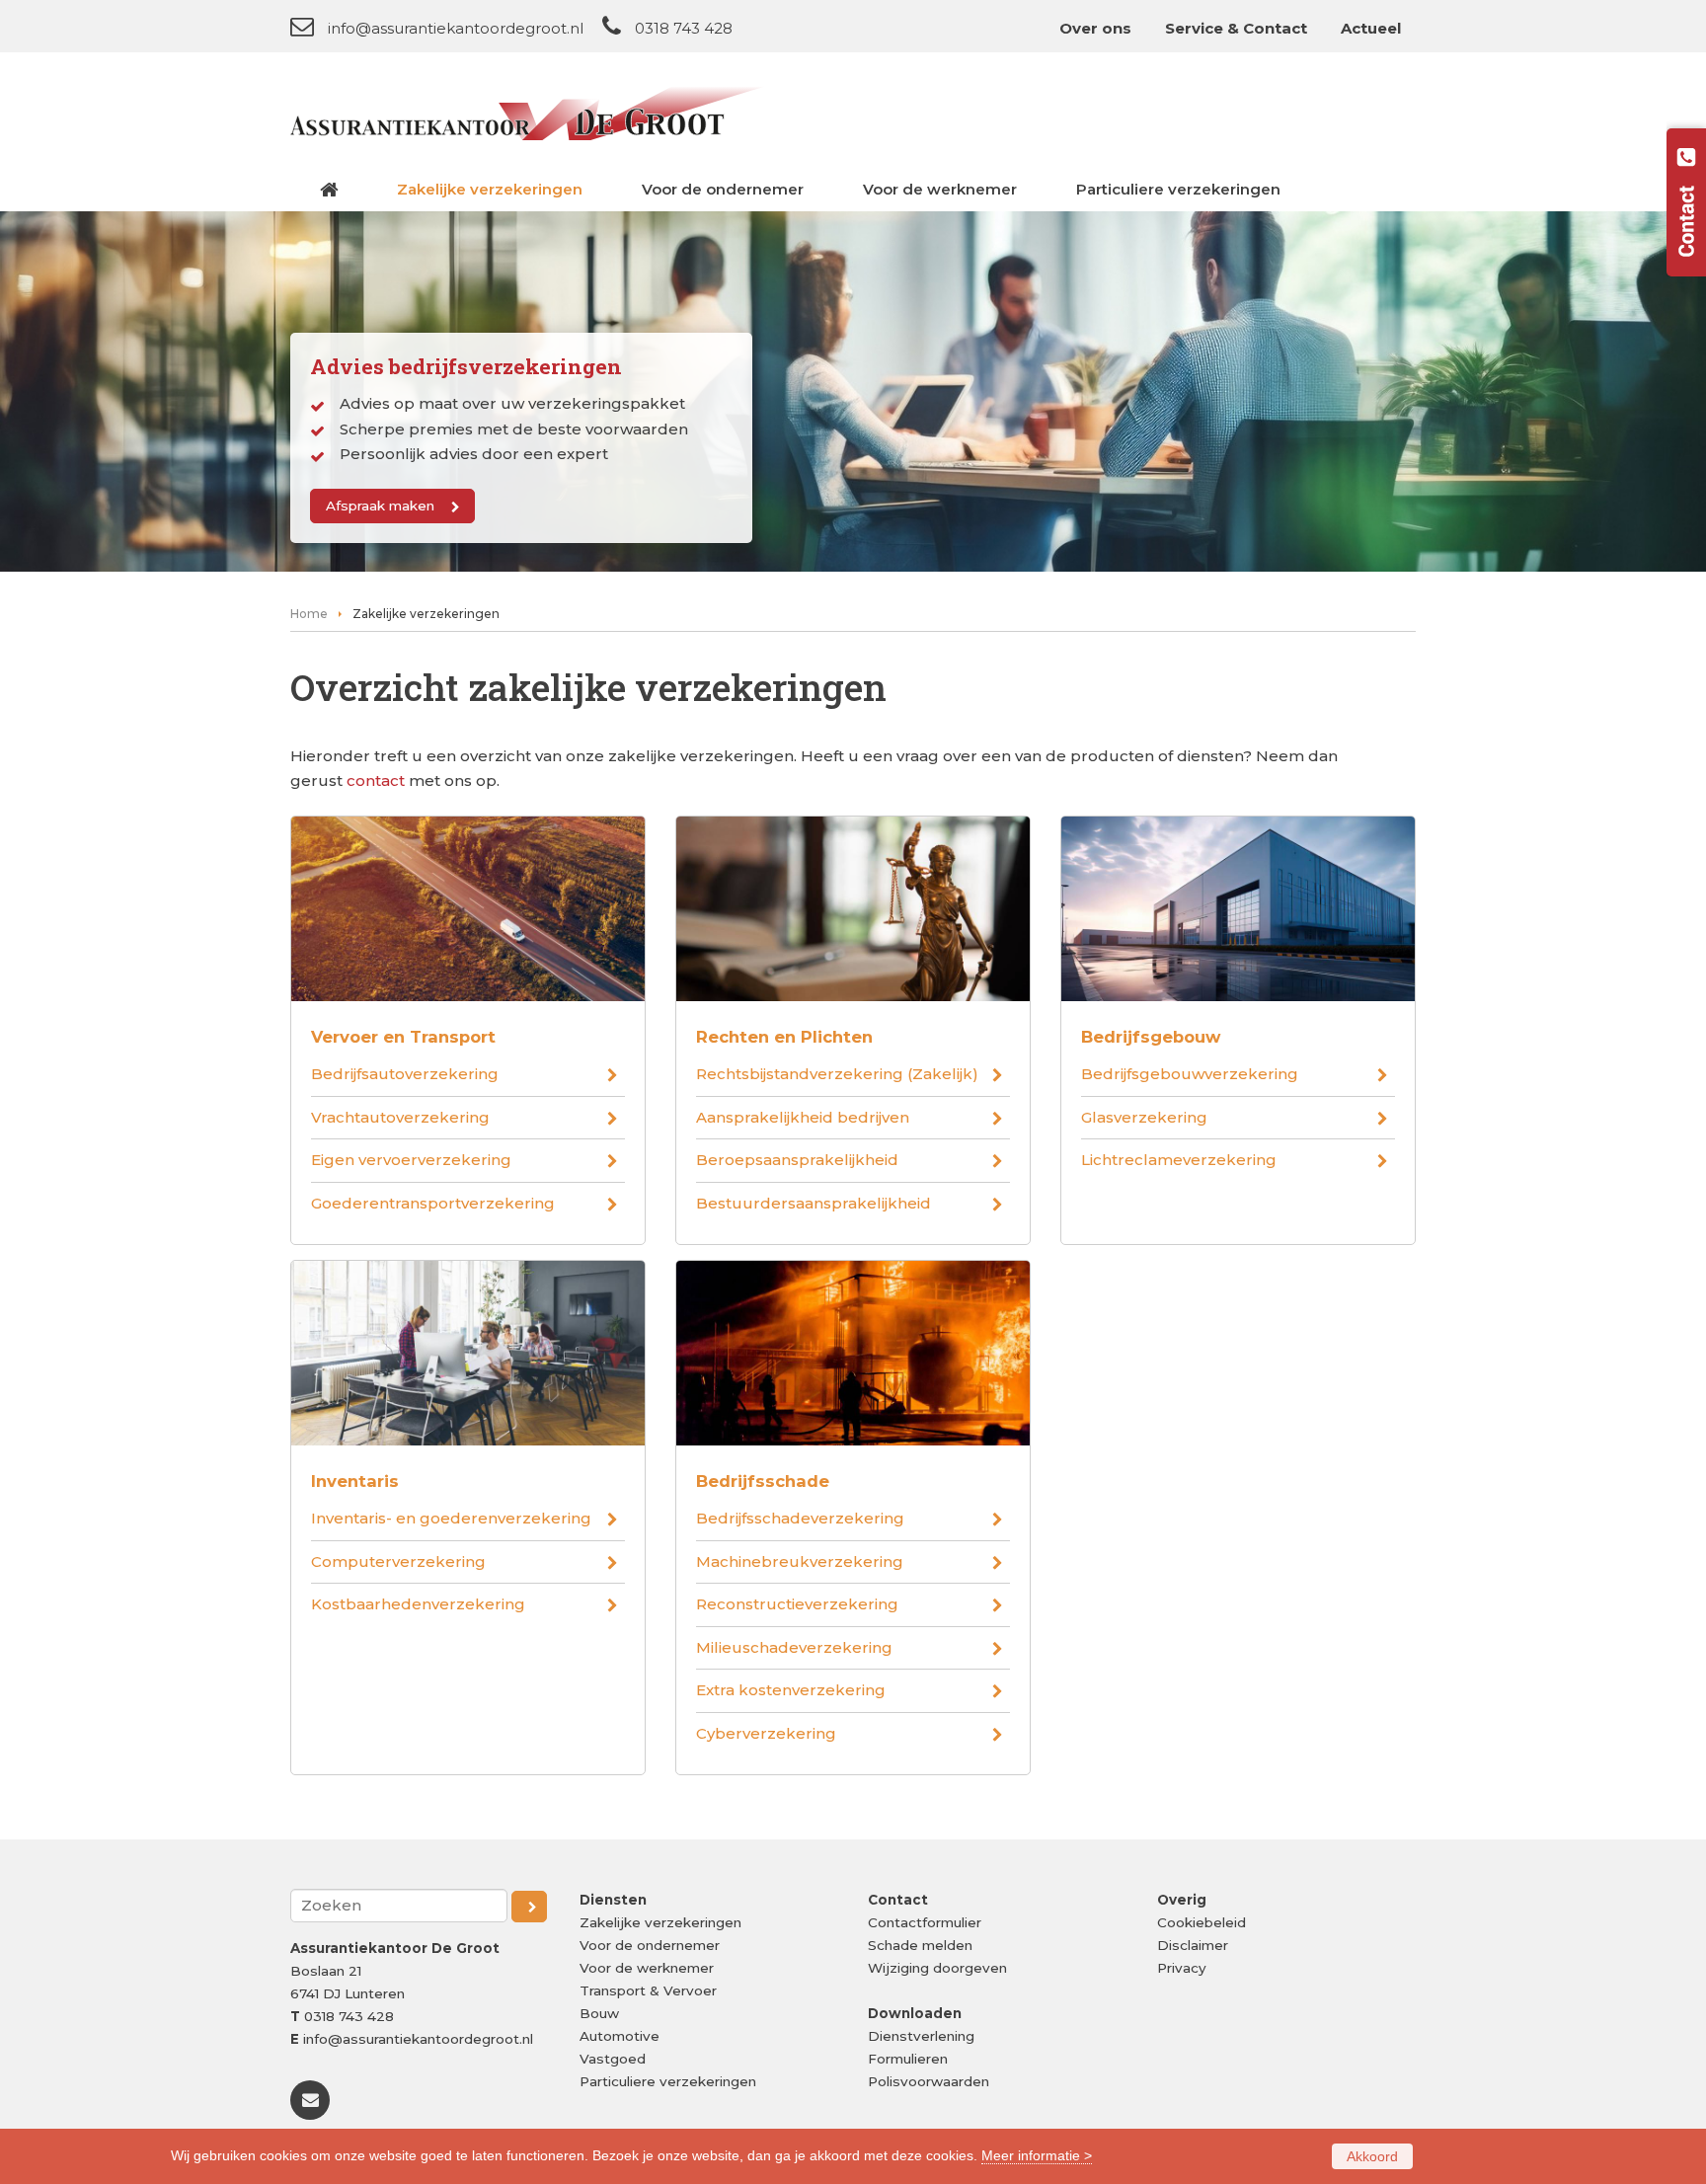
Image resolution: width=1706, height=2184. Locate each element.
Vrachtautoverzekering (400, 1117)
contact (376, 780)
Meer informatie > (1037, 2155)
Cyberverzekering (766, 1733)
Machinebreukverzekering (800, 1561)
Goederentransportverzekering (433, 1203)
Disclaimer (1193, 1945)
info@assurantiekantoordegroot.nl (456, 28)
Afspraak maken (380, 506)
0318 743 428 (684, 28)
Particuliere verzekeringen (668, 2081)
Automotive (620, 2036)
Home (309, 614)
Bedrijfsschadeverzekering (800, 1518)
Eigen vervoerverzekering (411, 1160)
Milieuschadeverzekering (794, 1647)
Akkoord (1372, 2156)
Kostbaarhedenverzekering (418, 1604)
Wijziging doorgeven (937, 1968)
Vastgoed (613, 2059)
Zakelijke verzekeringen (660, 1922)
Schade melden (920, 1945)
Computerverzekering (398, 1561)
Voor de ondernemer (650, 1945)
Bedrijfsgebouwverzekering (1190, 1074)
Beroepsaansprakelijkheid (797, 1160)
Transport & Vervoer (648, 1990)
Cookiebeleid (1202, 1922)
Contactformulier (925, 1922)
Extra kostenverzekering (791, 1690)
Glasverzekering (1144, 1117)
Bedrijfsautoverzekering (405, 1074)
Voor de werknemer (647, 1968)
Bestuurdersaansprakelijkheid (814, 1203)
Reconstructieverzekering (797, 1604)
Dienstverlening (921, 2036)
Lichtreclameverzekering (1179, 1160)
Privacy (1182, 1968)
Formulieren (908, 2059)
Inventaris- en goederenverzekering (451, 1518)
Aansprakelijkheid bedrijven (803, 1117)
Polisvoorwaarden (929, 2081)
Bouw (599, 2013)
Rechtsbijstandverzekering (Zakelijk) (837, 1074)
